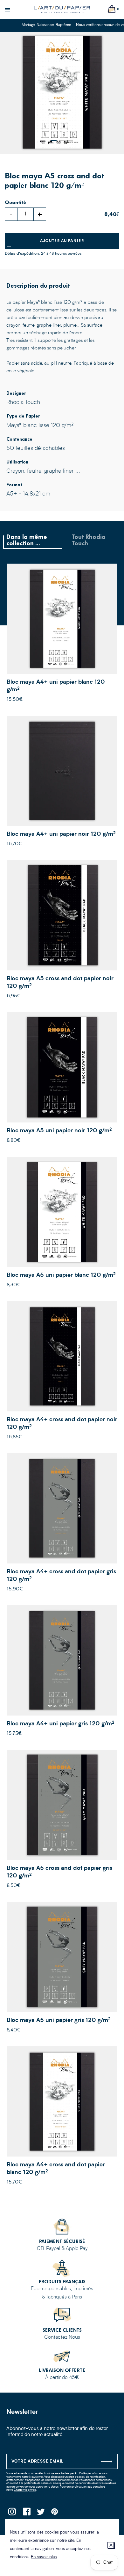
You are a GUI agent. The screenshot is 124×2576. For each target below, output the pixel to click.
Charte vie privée (25, 2490)
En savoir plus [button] (44, 2557)
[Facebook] (26, 2513)
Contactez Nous (62, 2337)
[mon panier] (112, 9)
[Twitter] (41, 2513)
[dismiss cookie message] (111, 2545)
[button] (54, 141)
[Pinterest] (55, 2513)
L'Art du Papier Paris (62, 10)
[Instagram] (12, 2513)
